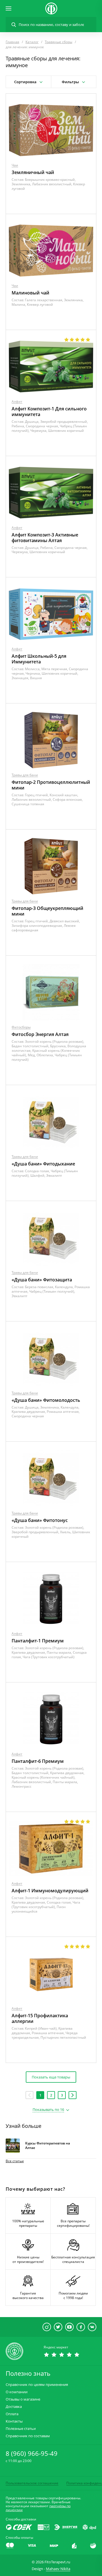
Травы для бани (25, 775)
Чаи (15, 165)
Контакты (14, 2421)
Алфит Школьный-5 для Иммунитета (39, 659)
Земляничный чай (33, 172)
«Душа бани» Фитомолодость (46, 1400)
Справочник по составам (28, 2436)
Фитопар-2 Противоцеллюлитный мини (51, 785)
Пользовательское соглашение (32, 2483)
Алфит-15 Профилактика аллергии (40, 2018)
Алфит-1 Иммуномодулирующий (50, 1891)
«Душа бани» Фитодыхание (43, 1164)
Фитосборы (21, 1027)
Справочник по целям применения (37, 2385)
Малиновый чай (30, 293)
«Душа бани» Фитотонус (40, 1520)
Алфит (17, 402)
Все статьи (15, 2161)
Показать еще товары (51, 2077)
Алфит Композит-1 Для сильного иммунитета (49, 412)
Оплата (12, 2414)
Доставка (14, 2407)
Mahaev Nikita (58, 2569)
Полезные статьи (21, 2429)
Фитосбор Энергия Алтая (40, 1034)
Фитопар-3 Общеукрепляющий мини (47, 911)
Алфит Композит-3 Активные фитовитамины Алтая (45, 538)
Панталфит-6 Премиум (38, 1761)
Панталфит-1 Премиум (38, 1641)
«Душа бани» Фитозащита (42, 1280)
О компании (17, 2392)
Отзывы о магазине (23, 2399)
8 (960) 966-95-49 (32, 2453)
